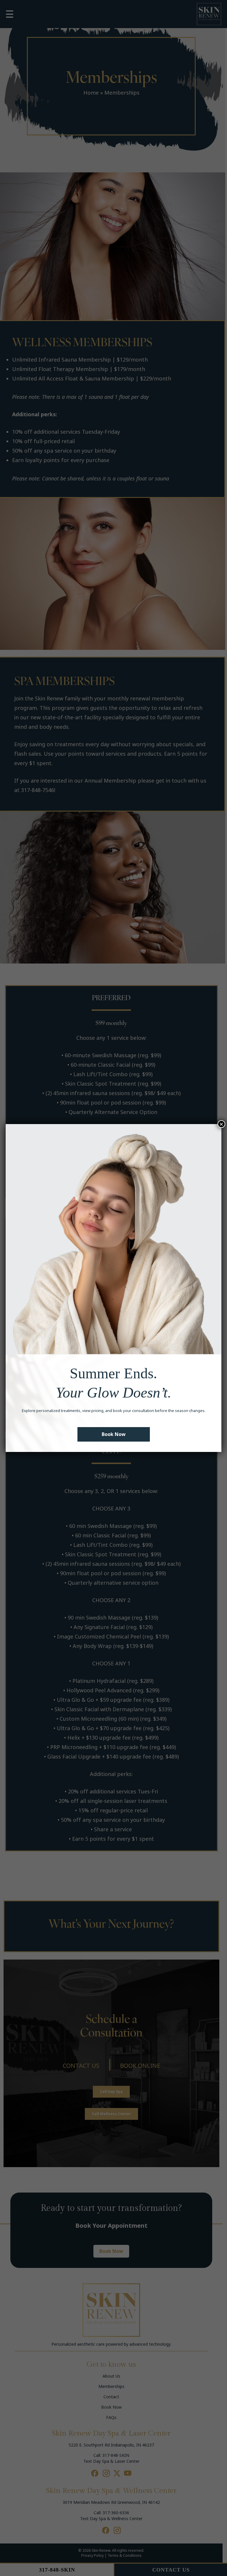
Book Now (114, 1434)
